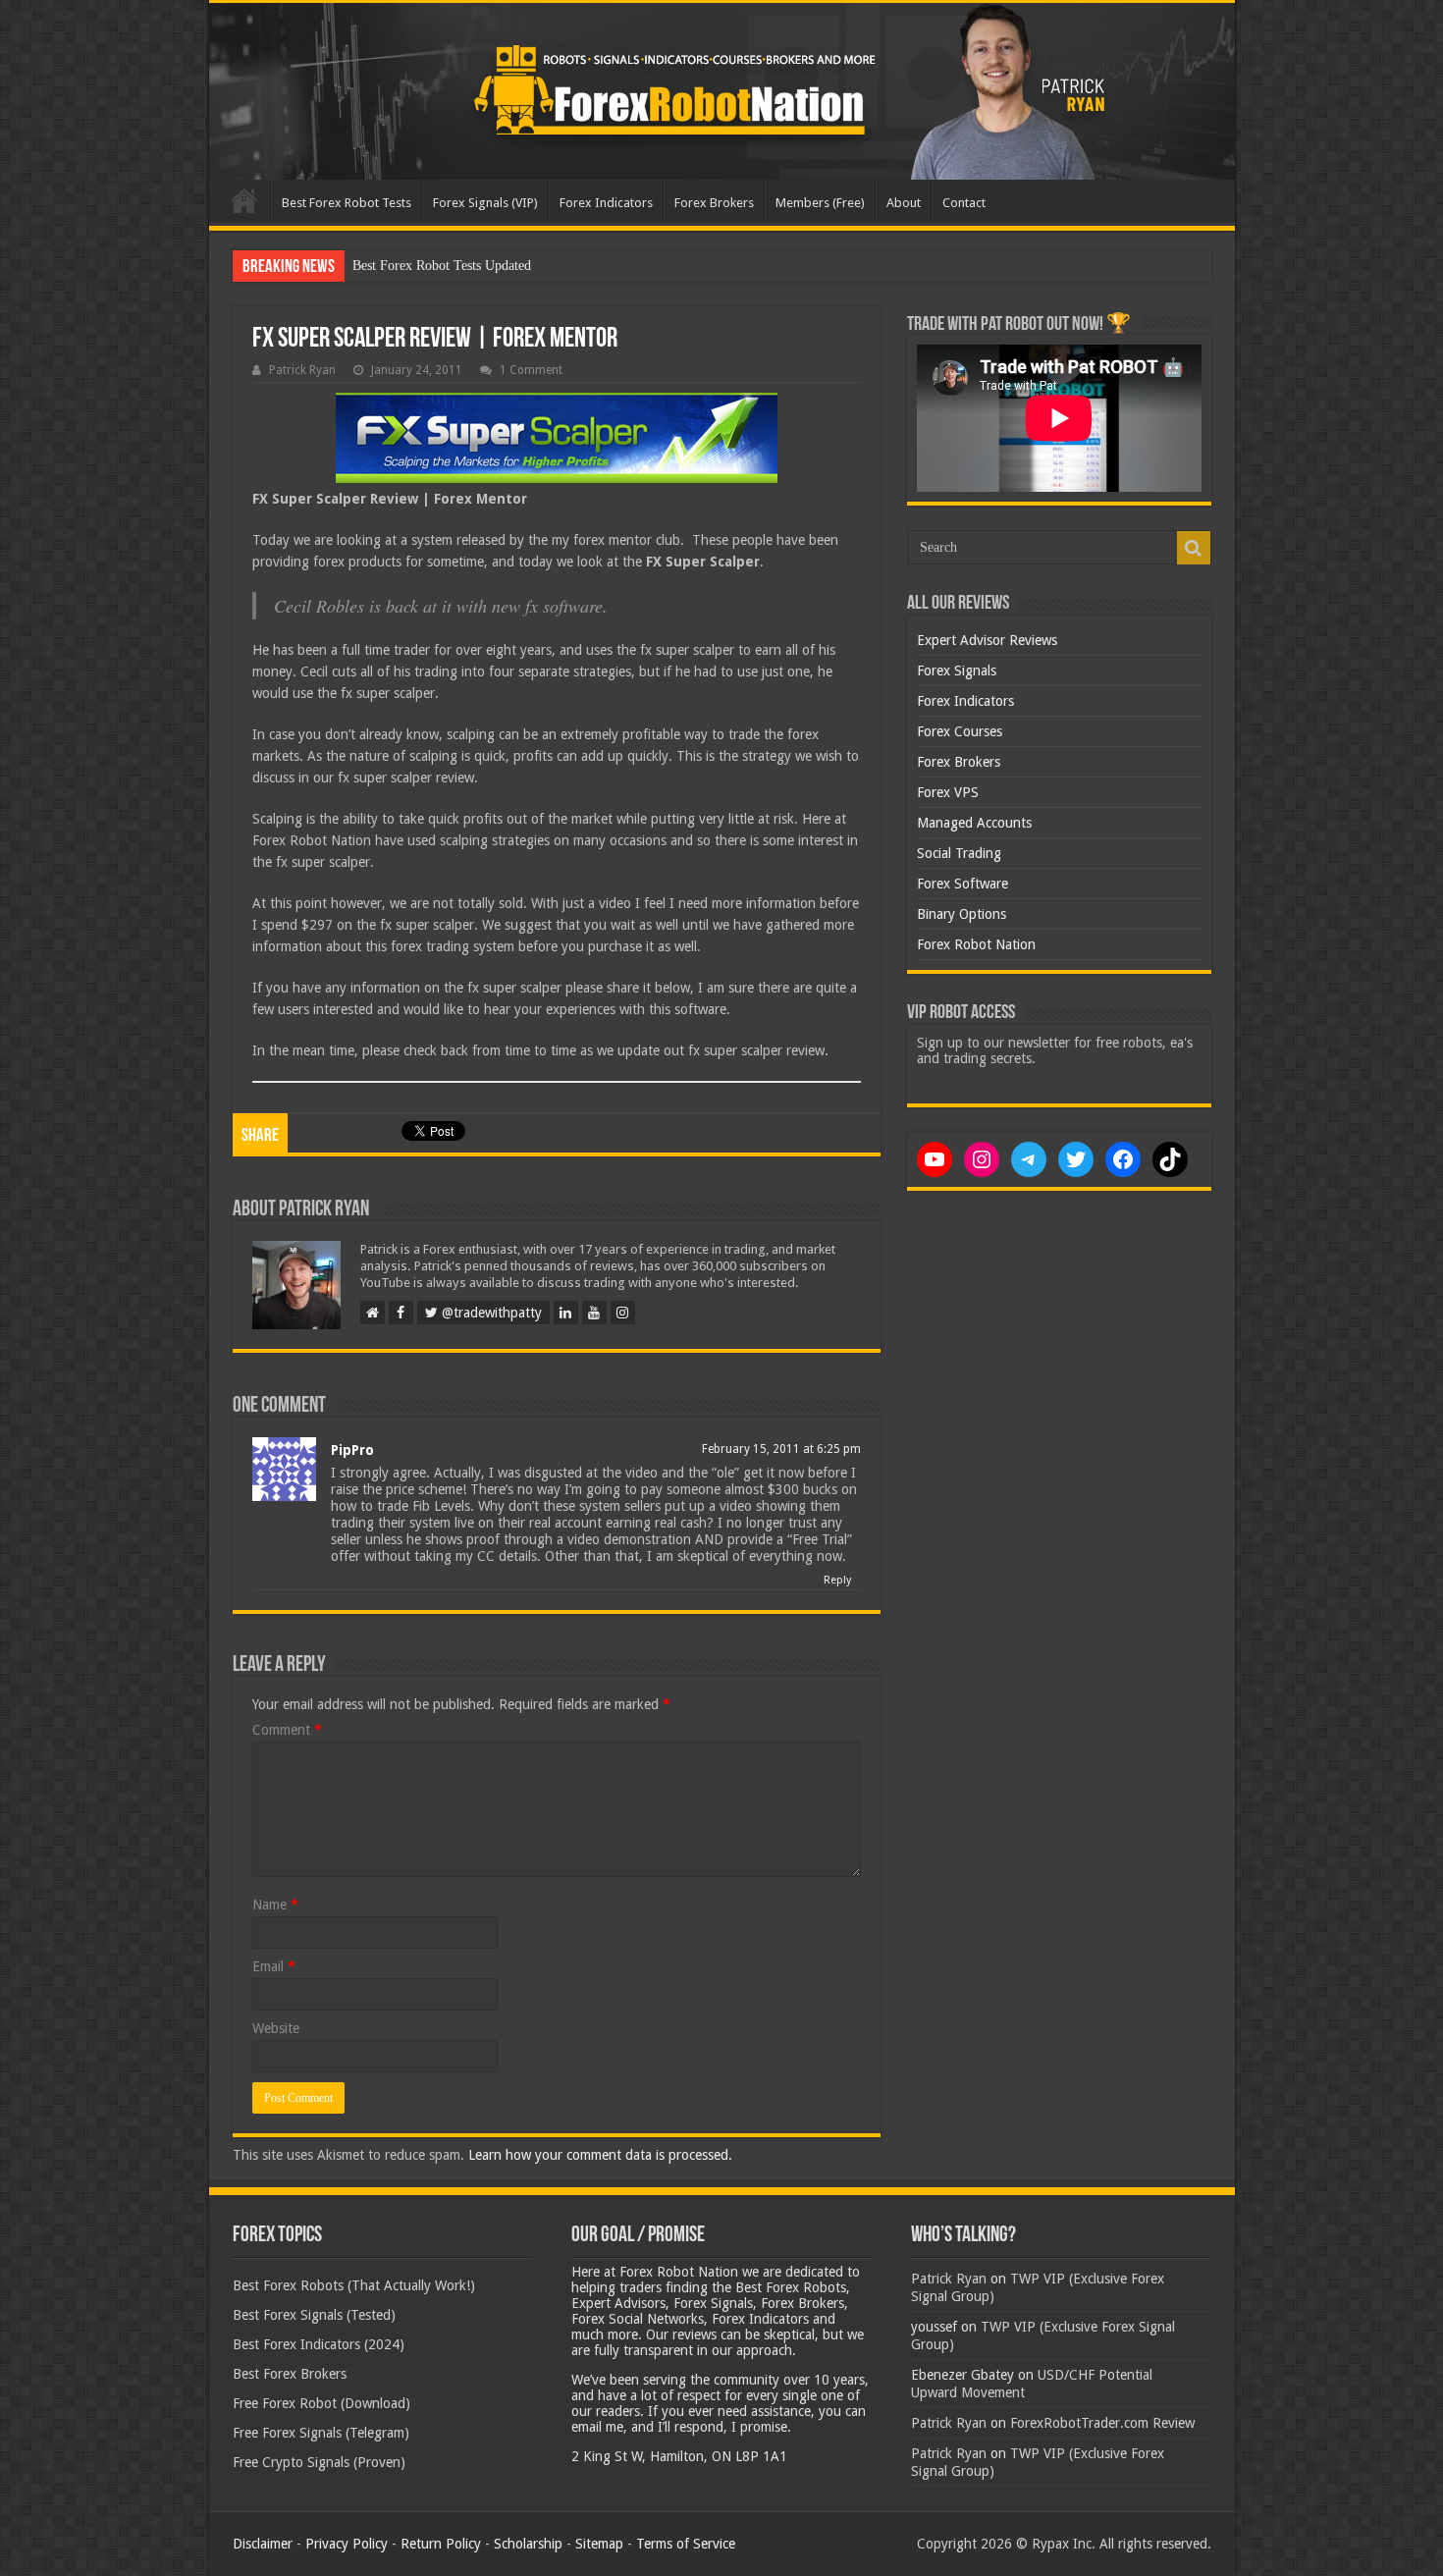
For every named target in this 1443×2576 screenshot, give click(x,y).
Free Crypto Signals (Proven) (319, 2462)
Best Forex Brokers (290, 2374)
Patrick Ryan (302, 370)
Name (275, 1905)
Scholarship (528, 2544)
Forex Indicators (606, 203)
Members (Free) (820, 203)
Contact (964, 203)
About (904, 203)
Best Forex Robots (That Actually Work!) (354, 2285)
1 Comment (531, 370)
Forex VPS (948, 792)
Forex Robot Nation (976, 944)
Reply (837, 1580)
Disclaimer (263, 2544)
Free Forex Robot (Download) (321, 2403)
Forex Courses (960, 731)
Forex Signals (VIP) (485, 203)
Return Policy (441, 2544)
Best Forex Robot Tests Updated (442, 266)
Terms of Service (686, 2544)
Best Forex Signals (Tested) (314, 2315)
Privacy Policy (347, 2544)
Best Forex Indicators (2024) (319, 2344)
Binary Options (962, 914)
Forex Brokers (714, 203)
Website (276, 2028)
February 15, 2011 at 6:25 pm (781, 1449)
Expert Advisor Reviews (987, 640)
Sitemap (599, 2544)
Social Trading (959, 853)
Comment (287, 1730)
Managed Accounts (974, 823)
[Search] (1194, 548)
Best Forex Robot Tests (347, 203)
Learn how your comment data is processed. (600, 2155)
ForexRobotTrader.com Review (1102, 2423)
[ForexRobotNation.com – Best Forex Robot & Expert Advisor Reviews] (722, 91)
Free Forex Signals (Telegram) (321, 2433)
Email (274, 1966)
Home (244, 200)
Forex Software (962, 884)
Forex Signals (957, 671)
